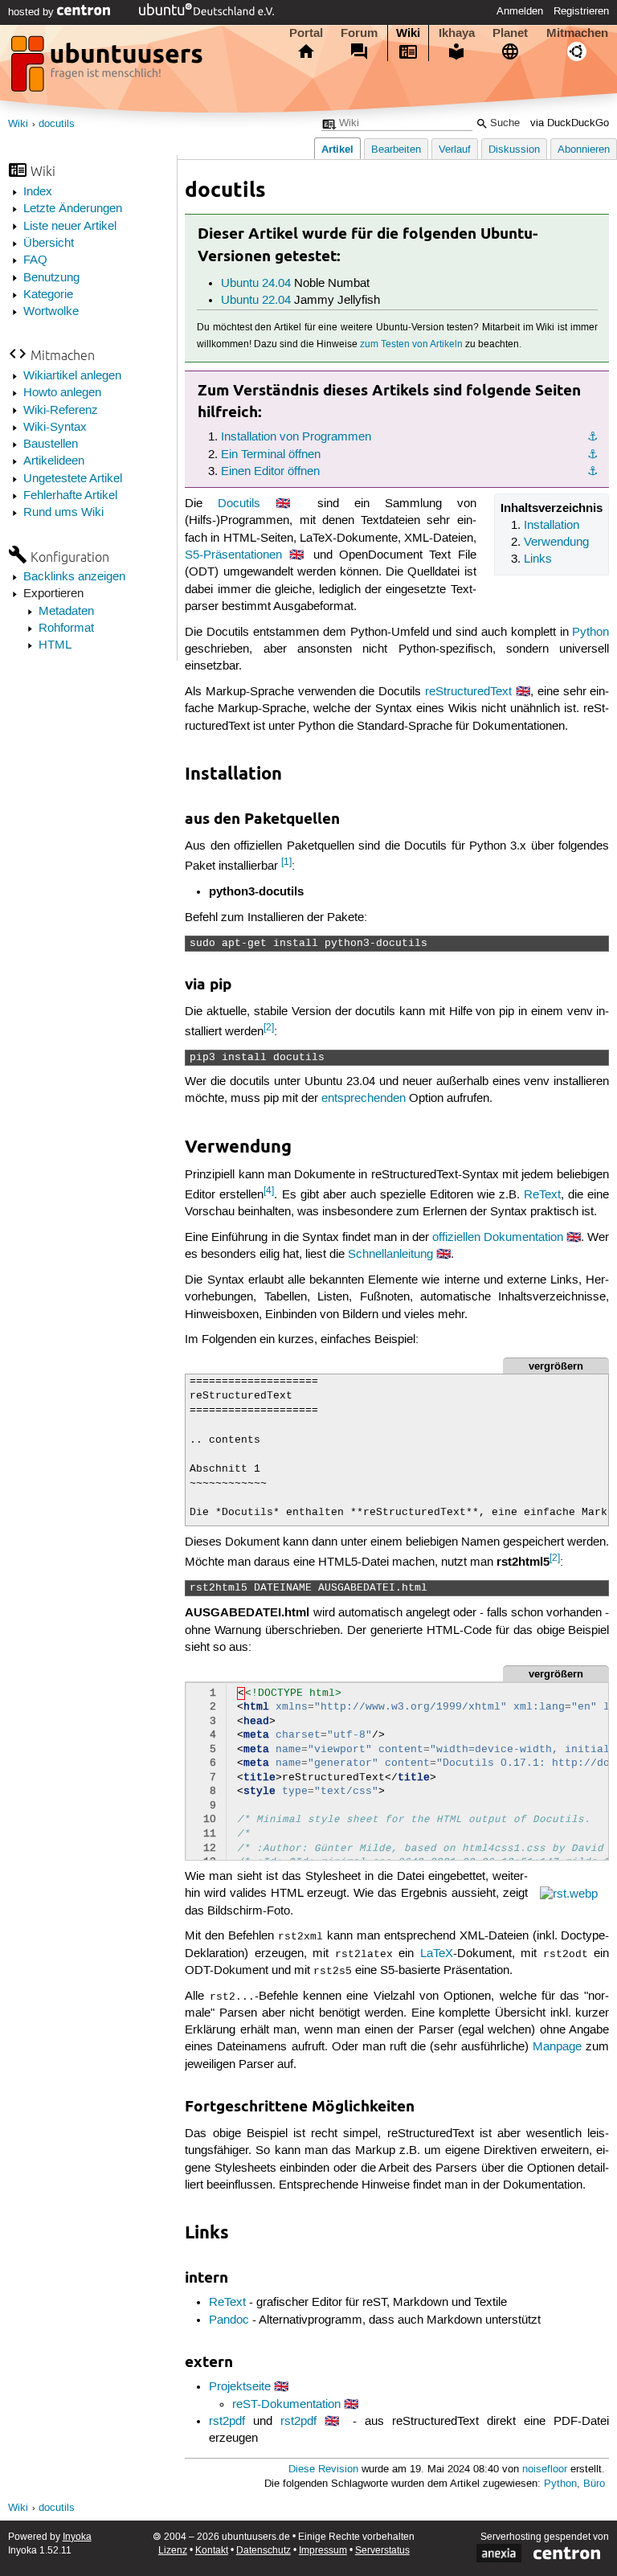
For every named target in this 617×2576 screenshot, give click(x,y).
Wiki (408, 33)
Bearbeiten (396, 150)
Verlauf (455, 150)
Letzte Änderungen (73, 209)
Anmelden (520, 11)
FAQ (35, 260)
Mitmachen (577, 33)
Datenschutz (264, 2551)
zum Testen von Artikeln (411, 344)
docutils (57, 124)
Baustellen (51, 444)
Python (590, 633)
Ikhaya (457, 33)
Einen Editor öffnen (270, 472)
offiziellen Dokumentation (498, 1238)
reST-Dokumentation (286, 2405)
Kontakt (212, 2551)
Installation (552, 526)
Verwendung (556, 543)
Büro (594, 2484)
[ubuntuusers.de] (108, 68)
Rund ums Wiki (63, 513)
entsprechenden (364, 1099)
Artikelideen (54, 461)
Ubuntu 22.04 (256, 301)
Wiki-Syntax (55, 428)
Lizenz (173, 2551)
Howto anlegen (62, 393)
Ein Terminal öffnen (271, 455)
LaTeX (437, 1954)
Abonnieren (584, 150)
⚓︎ (592, 437)
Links (538, 559)
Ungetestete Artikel (73, 479)
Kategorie (48, 295)
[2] (269, 1028)
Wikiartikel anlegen (72, 376)
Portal (306, 33)
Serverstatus (382, 2551)
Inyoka (77, 2537)
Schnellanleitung (390, 1255)
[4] (269, 1191)
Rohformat (66, 629)
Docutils (239, 504)
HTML (55, 645)
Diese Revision (323, 2470)
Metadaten (66, 612)
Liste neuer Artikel (70, 227)
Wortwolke (51, 312)
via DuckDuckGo (570, 123)
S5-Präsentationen (233, 555)
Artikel (337, 149)
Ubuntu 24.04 (256, 284)
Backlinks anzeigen (74, 577)
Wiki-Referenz (61, 411)
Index (38, 192)
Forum (359, 33)
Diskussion (514, 150)
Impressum (323, 2551)
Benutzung (51, 278)
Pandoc (229, 2320)
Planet (510, 33)
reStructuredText (468, 692)
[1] (286, 862)
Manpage (557, 2047)
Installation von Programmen (296, 437)
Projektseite (240, 2387)
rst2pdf (227, 2422)
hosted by (33, 12)
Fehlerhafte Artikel (70, 496)
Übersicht (49, 244)
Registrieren (581, 11)
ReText (542, 1195)
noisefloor (545, 2470)
